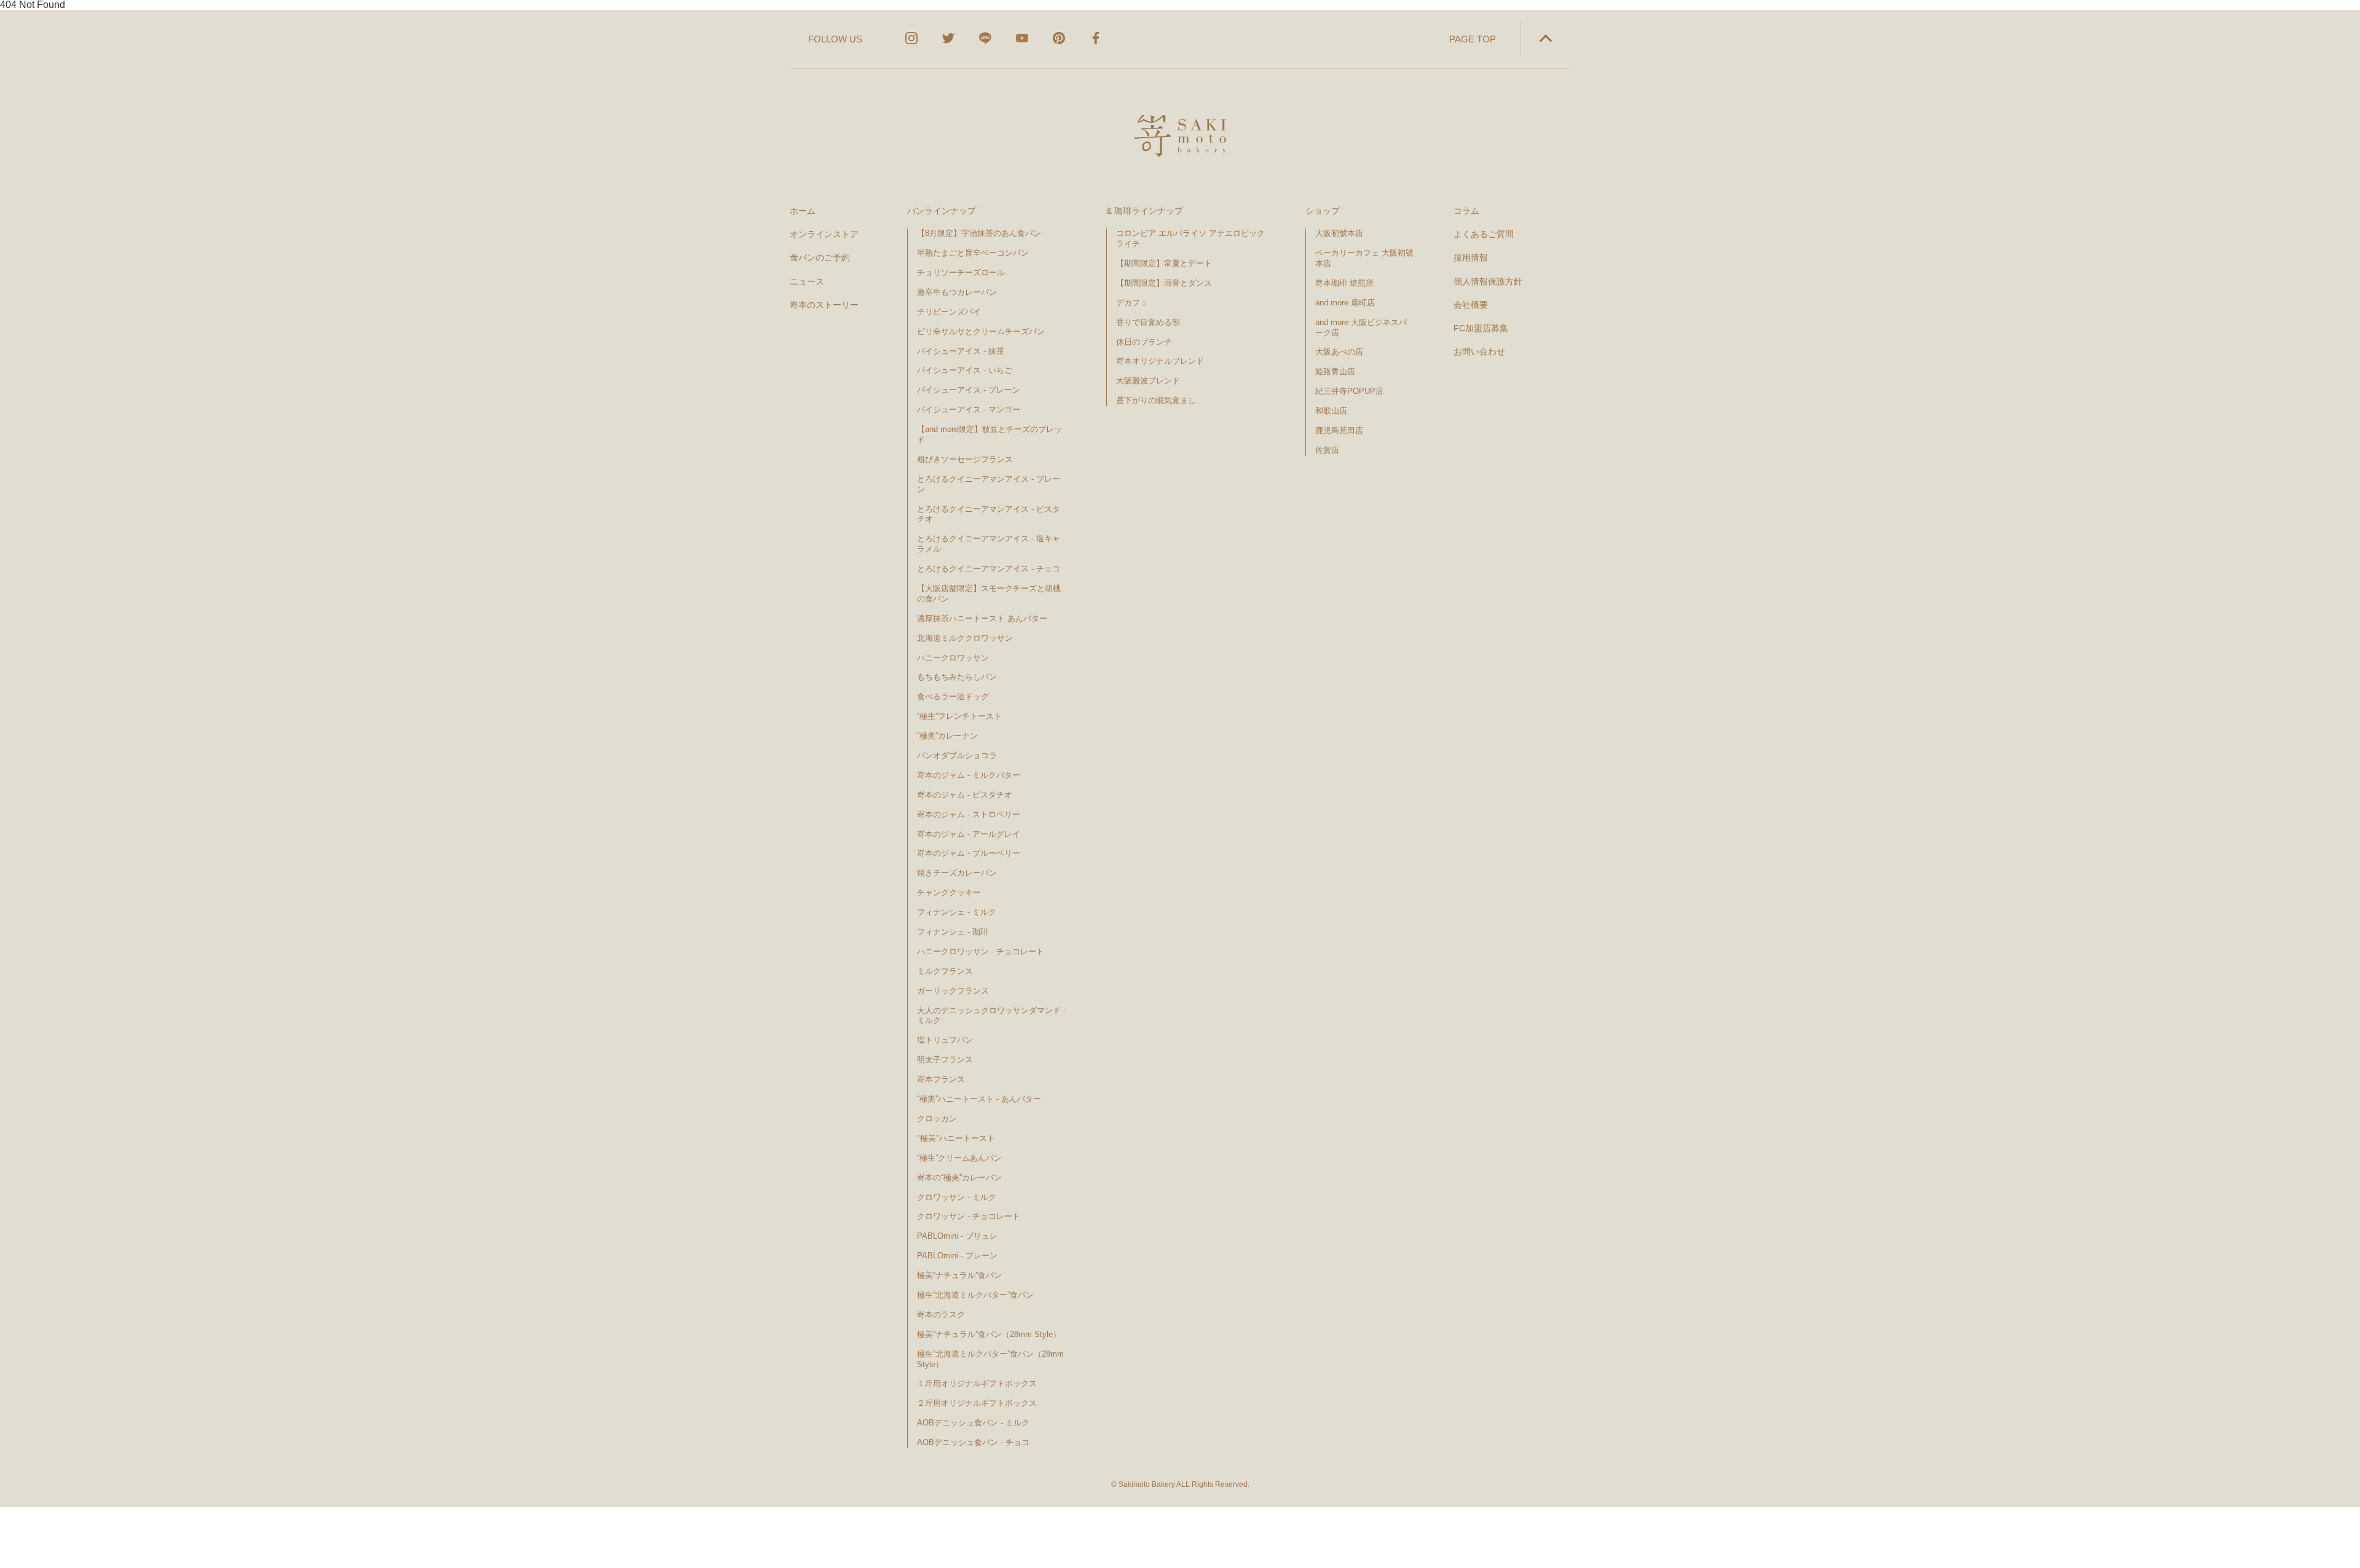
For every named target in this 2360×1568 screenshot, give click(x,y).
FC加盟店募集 (1481, 328)
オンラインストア (824, 234)
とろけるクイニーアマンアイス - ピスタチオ (989, 514)
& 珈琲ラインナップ (1145, 211)
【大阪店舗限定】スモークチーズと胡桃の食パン (989, 594)
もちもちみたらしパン (957, 677)
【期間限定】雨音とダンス (1164, 283)
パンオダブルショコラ (957, 755)
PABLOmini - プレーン (957, 1256)
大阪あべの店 (1339, 352)
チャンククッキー (949, 892)
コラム (1466, 211)
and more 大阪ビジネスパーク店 (1361, 327)
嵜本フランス (941, 1079)
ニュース (807, 281)
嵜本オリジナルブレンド (1160, 361)
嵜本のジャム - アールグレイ (969, 834)
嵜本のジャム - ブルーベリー (969, 853)
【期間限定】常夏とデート (1164, 263)
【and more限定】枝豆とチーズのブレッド (989, 434)
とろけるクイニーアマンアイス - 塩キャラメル (989, 544)
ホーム (803, 211)
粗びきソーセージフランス (965, 459)
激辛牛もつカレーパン (957, 292)
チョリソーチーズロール (961, 272)
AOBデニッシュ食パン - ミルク (973, 1423)
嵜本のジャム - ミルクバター (969, 775)
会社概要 (1471, 305)
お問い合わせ (1479, 351)
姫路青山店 (1335, 371)
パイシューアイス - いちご (965, 370)
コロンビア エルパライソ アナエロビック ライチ (1190, 238)
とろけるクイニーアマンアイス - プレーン (989, 484)
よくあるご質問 (1484, 234)
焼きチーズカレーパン (957, 873)
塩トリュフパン (945, 1040)
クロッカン (937, 1119)
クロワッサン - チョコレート (973, 1216)
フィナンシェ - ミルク (957, 912)
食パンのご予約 (820, 257)
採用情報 (1471, 257)
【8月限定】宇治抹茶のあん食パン (979, 233)
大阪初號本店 (1339, 233)
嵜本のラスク (941, 1315)
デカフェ (1132, 303)
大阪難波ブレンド (1148, 381)
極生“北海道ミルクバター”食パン (975, 1295)
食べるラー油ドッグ (953, 696)
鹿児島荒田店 (1339, 430)
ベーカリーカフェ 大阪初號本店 (1364, 258)
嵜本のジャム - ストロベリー (969, 814)
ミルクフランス (945, 971)
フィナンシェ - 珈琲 (953, 932)
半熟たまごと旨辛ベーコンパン (973, 253)
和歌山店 (1331, 411)
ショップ (1323, 211)
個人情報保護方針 (1488, 281)
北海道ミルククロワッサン (965, 638)
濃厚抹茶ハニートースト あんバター (982, 618)
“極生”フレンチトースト (959, 716)
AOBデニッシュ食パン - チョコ (973, 1442)
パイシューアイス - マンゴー (969, 410)
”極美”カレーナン (947, 736)
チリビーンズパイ (949, 312)
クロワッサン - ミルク (962, 1197)
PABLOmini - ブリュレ (957, 1236)
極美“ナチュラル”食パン (959, 1275)
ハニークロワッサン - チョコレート (981, 951)
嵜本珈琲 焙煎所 (1344, 283)
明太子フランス (945, 1060)
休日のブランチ (1144, 342)
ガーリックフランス (953, 991)
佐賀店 (1327, 450)
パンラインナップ (942, 211)
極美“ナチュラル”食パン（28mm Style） (989, 1334)
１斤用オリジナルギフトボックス (977, 1383)
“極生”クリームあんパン (959, 1158)
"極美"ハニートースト (956, 1138)
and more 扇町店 (1345, 303)
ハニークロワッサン (953, 658)
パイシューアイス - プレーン (969, 390)
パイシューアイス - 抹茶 (961, 351)
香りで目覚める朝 (1148, 322)
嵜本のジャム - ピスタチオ (965, 795)
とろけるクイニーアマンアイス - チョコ (989, 569)
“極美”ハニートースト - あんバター (979, 1099)
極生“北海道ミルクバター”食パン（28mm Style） (990, 1359)
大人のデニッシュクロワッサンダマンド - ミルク (991, 1016)
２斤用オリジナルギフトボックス (977, 1403)
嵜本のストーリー (824, 305)
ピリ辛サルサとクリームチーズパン (981, 331)
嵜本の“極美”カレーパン (959, 1178)
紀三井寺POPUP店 (1349, 391)
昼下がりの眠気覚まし (1156, 400)
